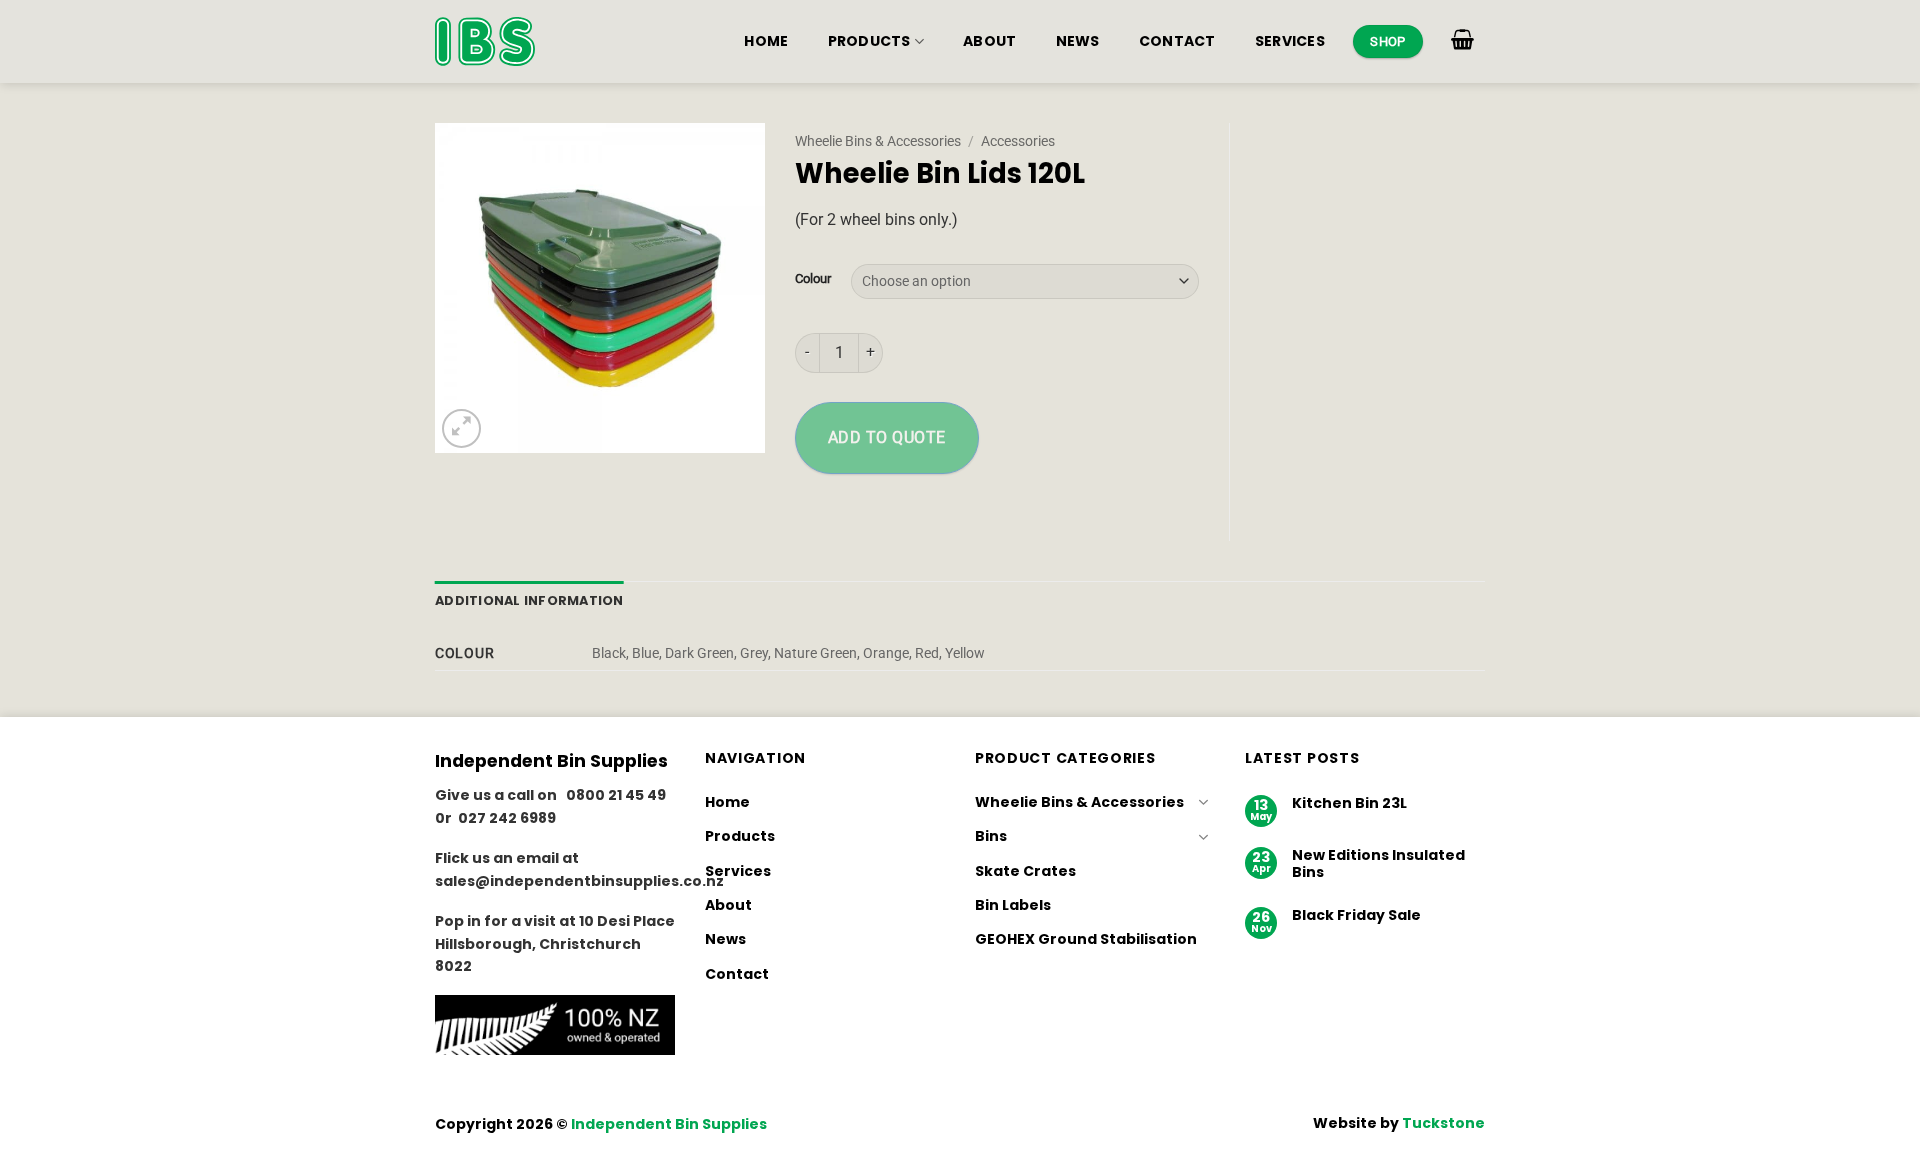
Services (1290, 41)
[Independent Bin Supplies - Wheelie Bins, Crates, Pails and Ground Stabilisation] (485, 41)
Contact (1177, 41)
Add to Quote (887, 437)
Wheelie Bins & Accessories (878, 141)
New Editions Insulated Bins (1378, 864)
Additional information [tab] (529, 600)
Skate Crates (1025, 871)
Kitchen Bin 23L (1349, 803)
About (989, 41)
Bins (991, 836)
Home (766, 41)
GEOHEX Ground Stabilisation (1086, 939)
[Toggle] (1203, 802)
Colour (813, 279)
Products (869, 41)
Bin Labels (1013, 905)
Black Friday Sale (1356, 915)
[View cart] (1463, 39)
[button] (461, 428)
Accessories (1018, 141)
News (1078, 41)
